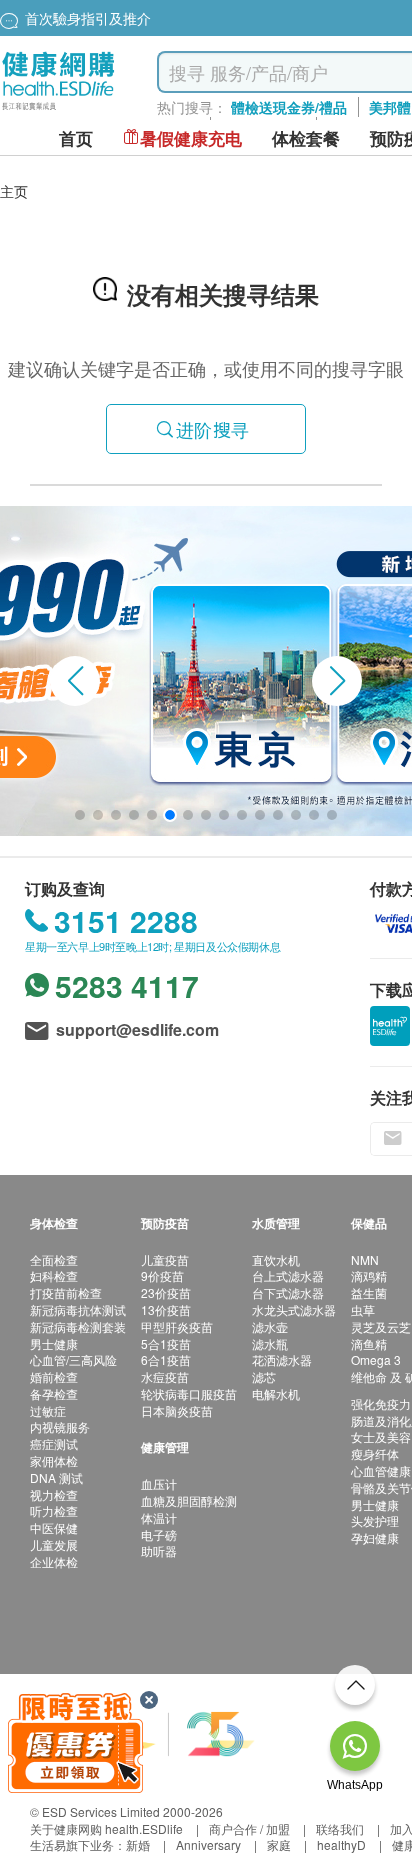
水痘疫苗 (165, 1376)
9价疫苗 (162, 1275)
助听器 (159, 1550)
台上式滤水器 (288, 1275)
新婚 (138, 1844)
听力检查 (54, 1510)
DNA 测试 (56, 1477)
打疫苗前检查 (66, 1292)
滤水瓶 (270, 1343)
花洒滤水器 (282, 1359)
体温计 (159, 1517)
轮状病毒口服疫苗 (189, 1393)
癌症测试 (54, 1443)
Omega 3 (376, 1359)
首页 (76, 138)
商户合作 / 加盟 (249, 1828)
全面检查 (54, 1259)
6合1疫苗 (166, 1359)
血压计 (159, 1483)
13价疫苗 (166, 1309)
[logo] (58, 110)
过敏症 (48, 1410)
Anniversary (208, 1844)
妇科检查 (54, 1275)
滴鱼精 (369, 1343)
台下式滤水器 (288, 1292)
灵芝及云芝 (381, 1326)
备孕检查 (54, 1393)
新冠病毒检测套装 (78, 1326)
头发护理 (375, 1520)
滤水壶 (270, 1326)
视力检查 (54, 1494)
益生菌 (369, 1292)
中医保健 (54, 1527)
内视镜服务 (60, 1426)
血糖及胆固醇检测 (189, 1500)
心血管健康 (381, 1470)
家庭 (279, 1844)
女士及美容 (381, 1436)
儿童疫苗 (165, 1259)
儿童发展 (54, 1544)
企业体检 (54, 1561)
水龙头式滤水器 (294, 1309)
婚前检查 (54, 1376)
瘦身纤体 (375, 1453)
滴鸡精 (369, 1275)
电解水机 (276, 1393)
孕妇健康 (375, 1537)
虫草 (363, 1309)
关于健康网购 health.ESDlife (106, 1828)
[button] (75, 681)
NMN (365, 1259)
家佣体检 (54, 1460)
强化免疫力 (381, 1403)
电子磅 (159, 1534)
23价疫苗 (166, 1292)
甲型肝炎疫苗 (177, 1326)
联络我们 (340, 1828)
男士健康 (54, 1343)
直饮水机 (276, 1259)
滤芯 (264, 1376)
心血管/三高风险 (73, 1359)
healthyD (341, 1844)
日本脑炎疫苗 (177, 1410)
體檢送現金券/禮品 (289, 107)
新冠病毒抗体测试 (78, 1309)
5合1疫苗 (166, 1343)
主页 (14, 191)
